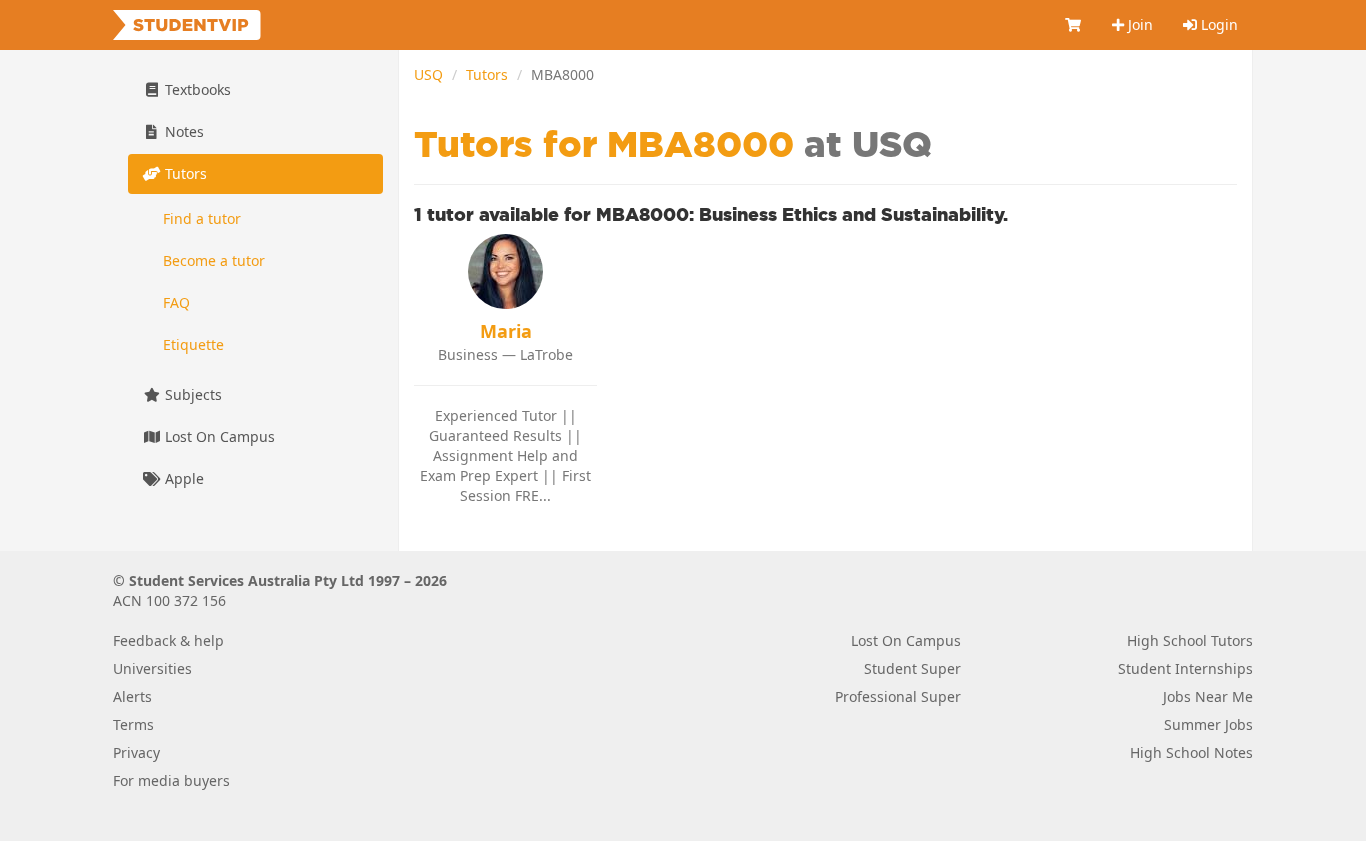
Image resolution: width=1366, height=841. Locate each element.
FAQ (176, 302)
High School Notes (1191, 752)
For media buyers (171, 780)
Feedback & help (168, 640)
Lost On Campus (218, 436)
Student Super (912, 668)
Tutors (487, 74)
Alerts (132, 696)
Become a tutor (214, 260)
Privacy (136, 752)
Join (1138, 24)
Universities (152, 668)
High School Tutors (1190, 640)
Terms (133, 724)
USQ (428, 74)
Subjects (191, 394)
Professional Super (898, 696)
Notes (182, 131)
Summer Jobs (1208, 724)
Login (1217, 24)
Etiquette (193, 344)
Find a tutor (202, 218)
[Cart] (1074, 25)
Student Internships (1185, 668)
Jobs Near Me (1208, 696)
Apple (182, 478)
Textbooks (196, 89)
